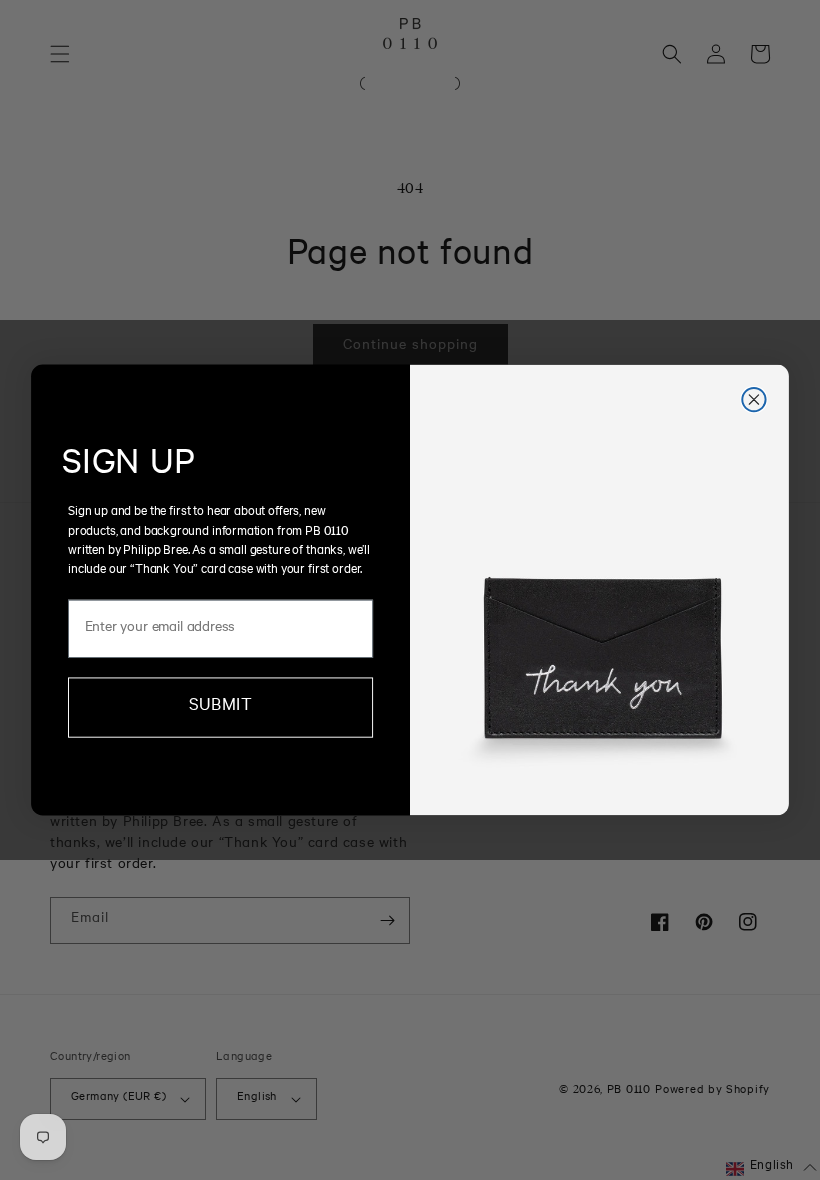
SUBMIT (220, 707)
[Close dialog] (753, 399)
